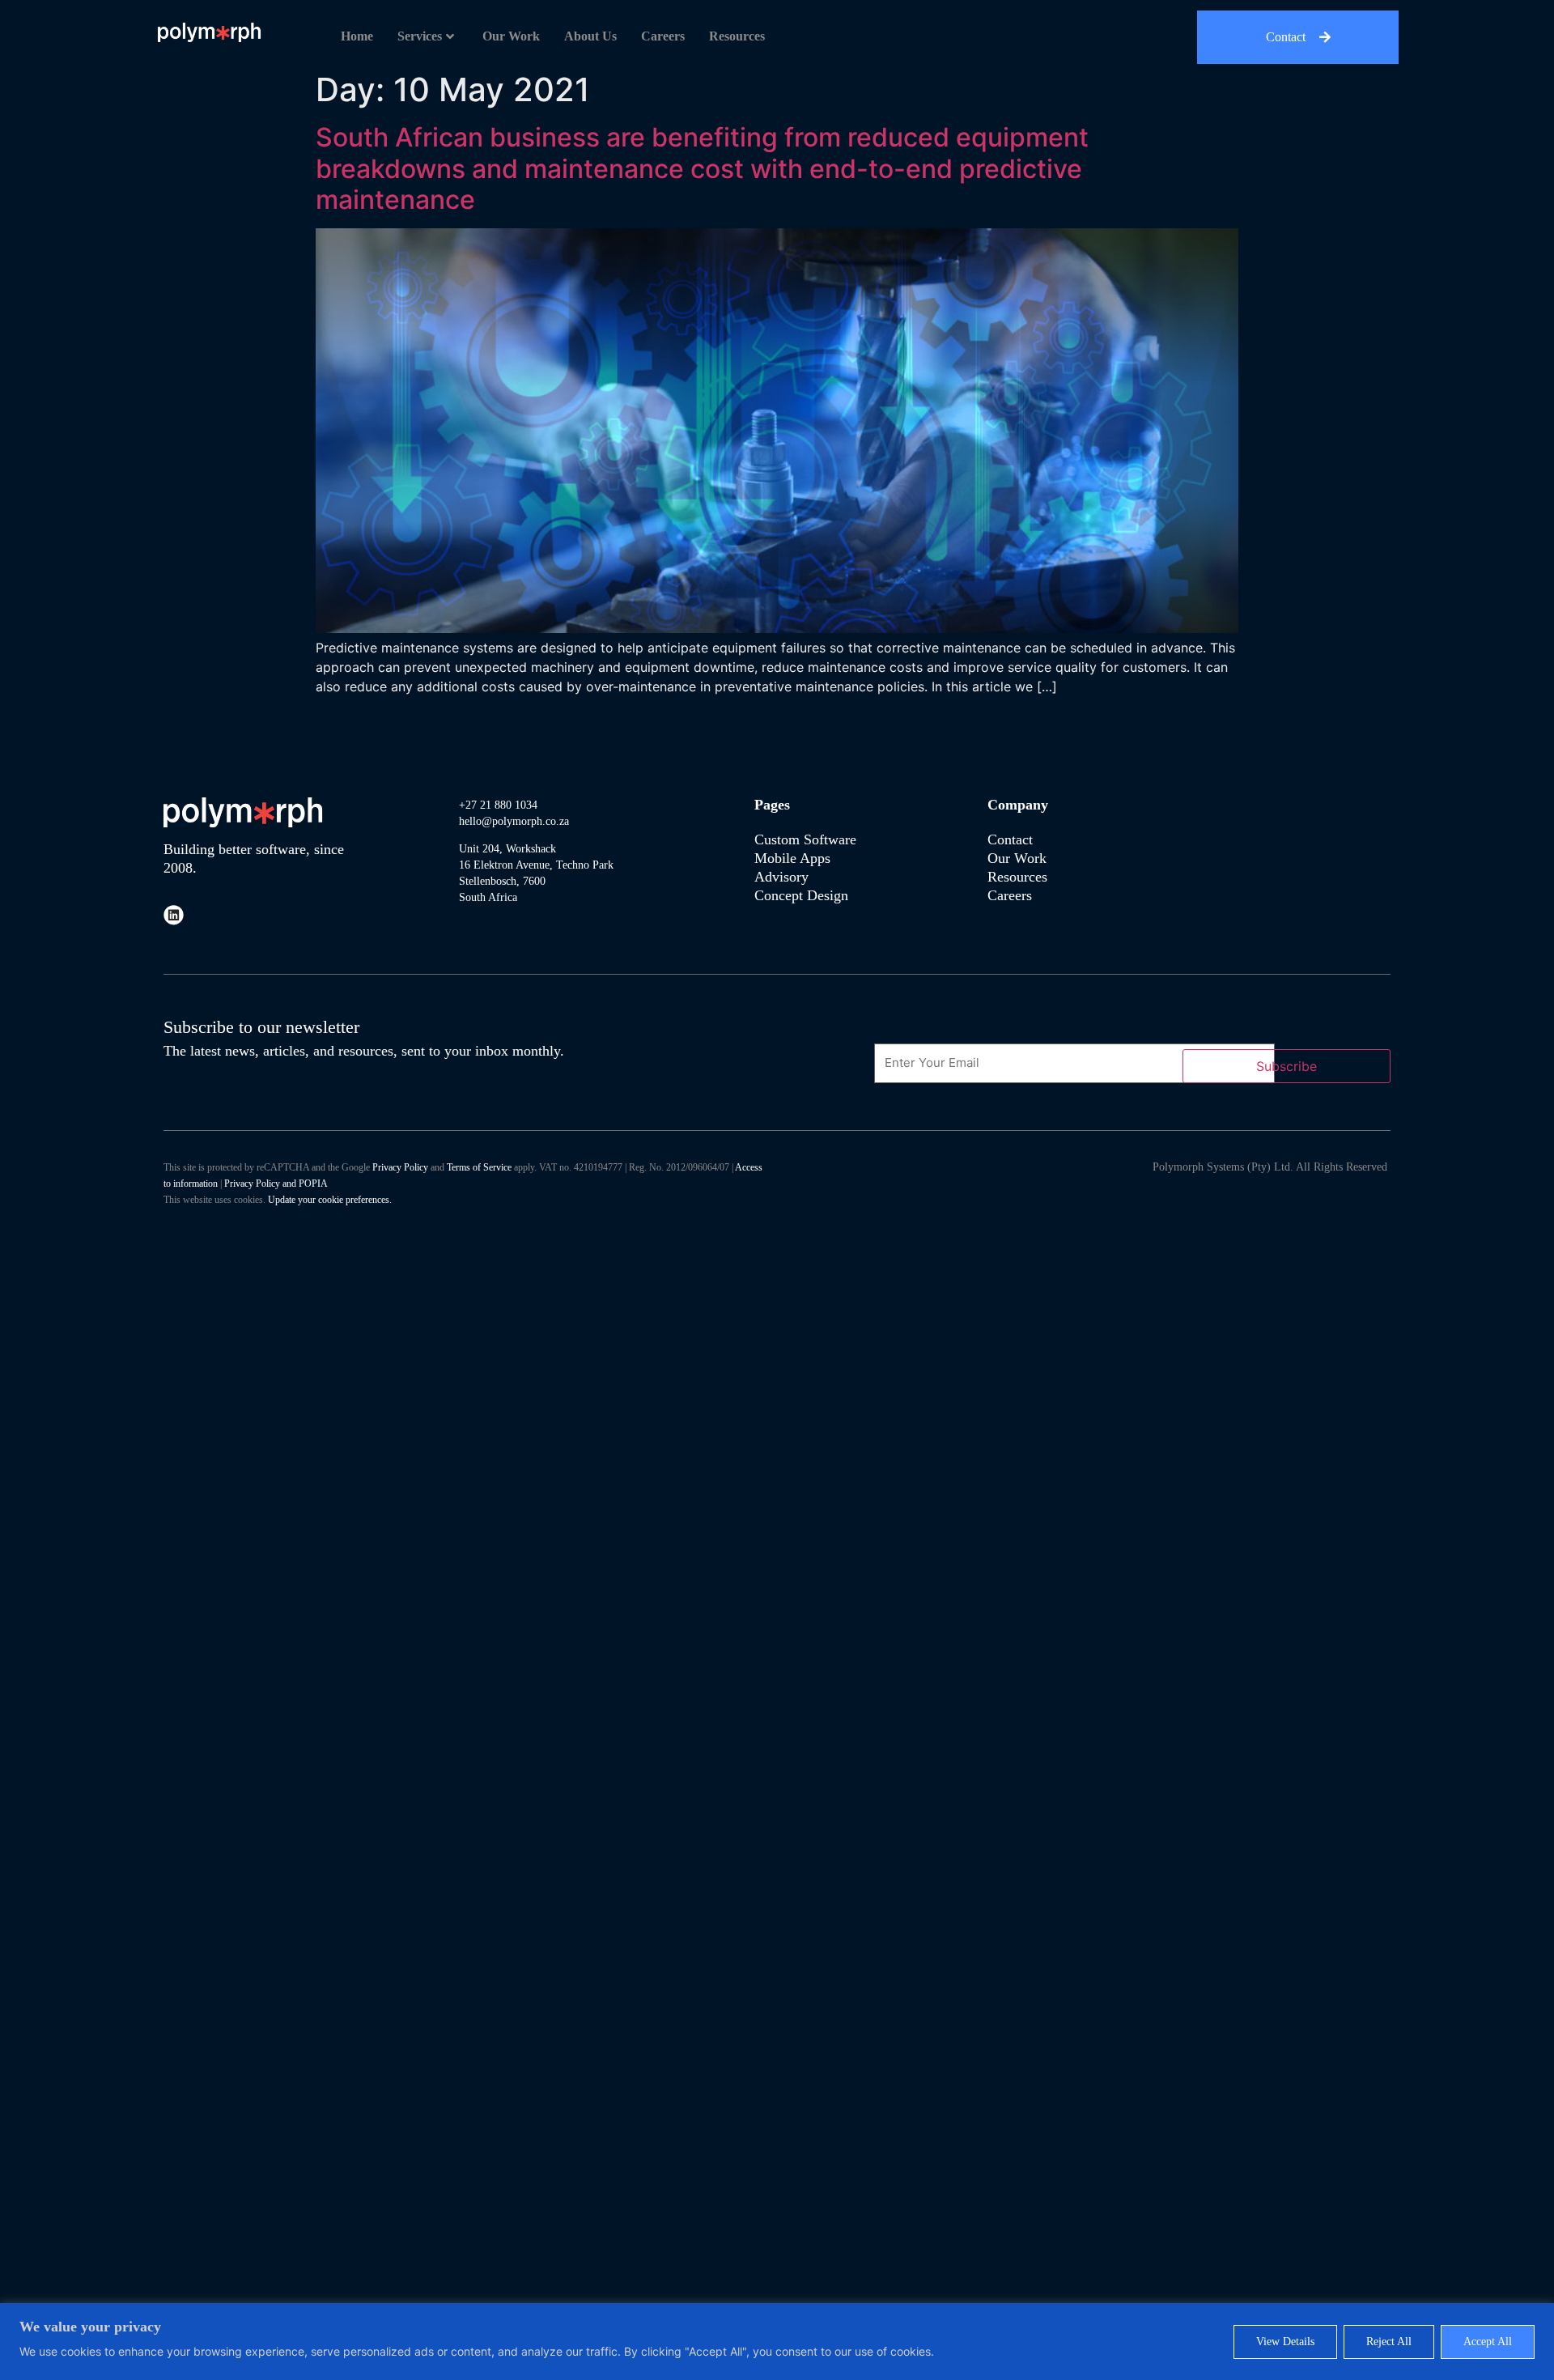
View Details (1285, 2342)
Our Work (511, 36)
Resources (737, 36)
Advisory (783, 877)
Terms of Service (479, 1167)
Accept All (1488, 2342)
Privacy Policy (400, 1167)
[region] (777, 2342)
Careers (663, 36)
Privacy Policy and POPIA (276, 1184)
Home (357, 36)
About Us (590, 36)
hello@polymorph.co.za (514, 821)
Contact (1010, 839)
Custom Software (805, 839)
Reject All (1389, 2342)
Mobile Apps (792, 858)
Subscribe (1287, 1066)
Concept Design (801, 895)
